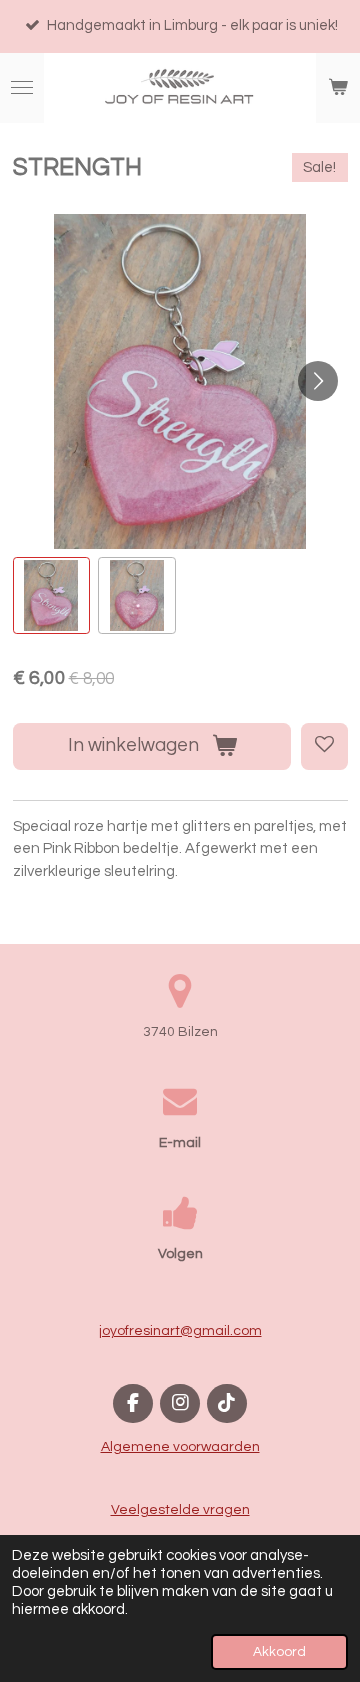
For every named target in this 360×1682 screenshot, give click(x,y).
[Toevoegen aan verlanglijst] (324, 746)
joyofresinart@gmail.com (180, 1331)
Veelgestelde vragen (180, 1510)
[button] (52, 596)
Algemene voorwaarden (180, 1447)
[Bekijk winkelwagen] (338, 88)
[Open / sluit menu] (22, 88)
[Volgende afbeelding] (318, 381)
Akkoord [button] (279, 1652)
